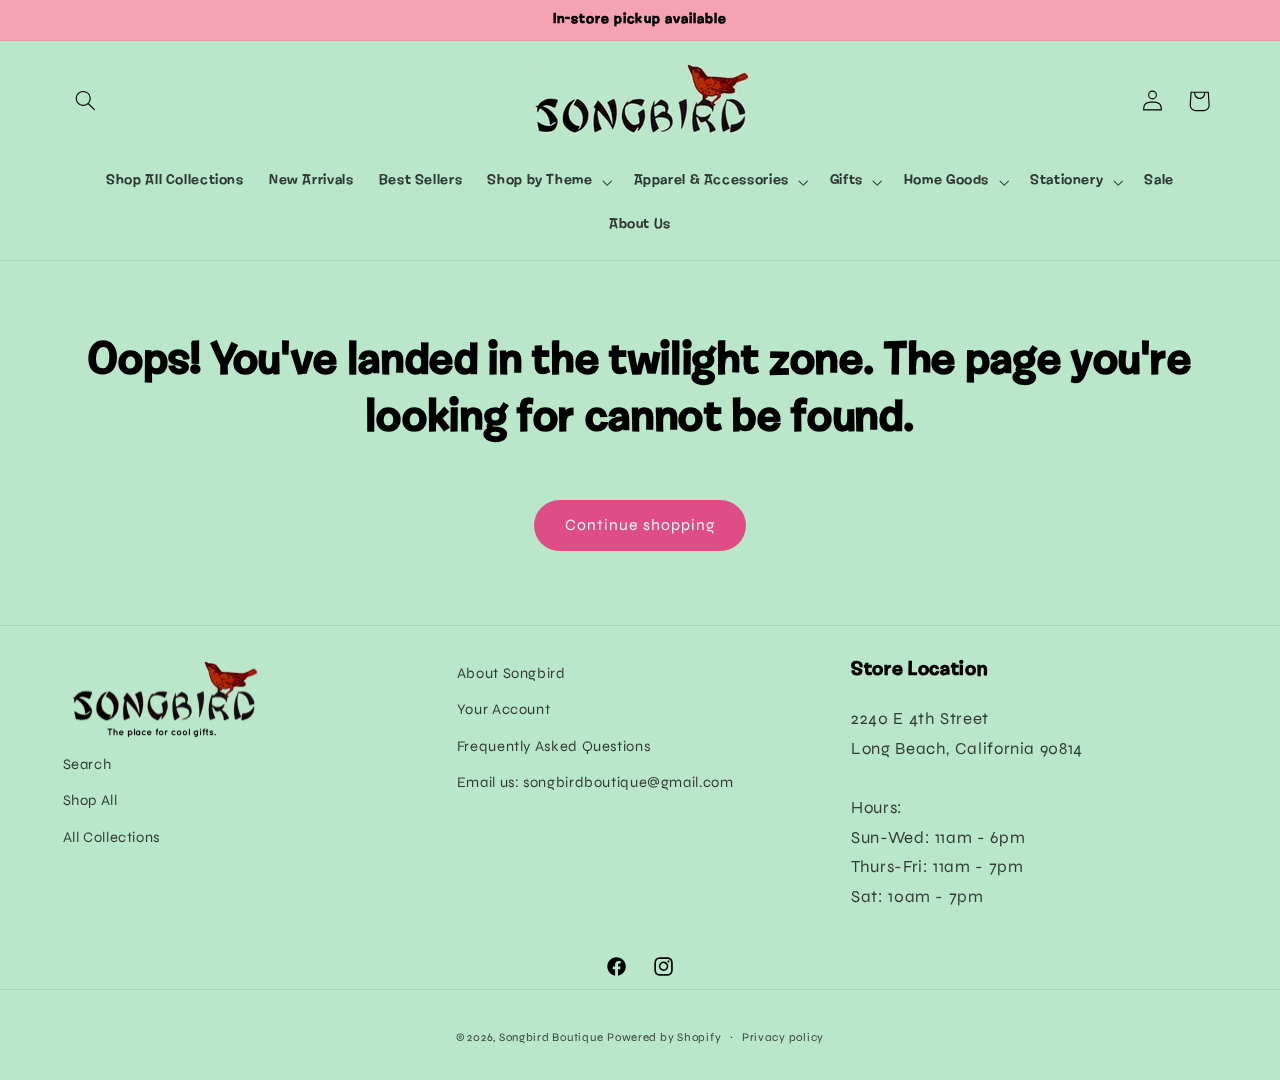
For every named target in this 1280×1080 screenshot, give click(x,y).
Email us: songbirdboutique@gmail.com (595, 782)
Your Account (504, 709)
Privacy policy (783, 1037)
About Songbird (511, 673)
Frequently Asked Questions (553, 746)
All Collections (111, 837)
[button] (86, 101)
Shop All (90, 800)
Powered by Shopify (664, 1037)
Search (87, 764)
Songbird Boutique (551, 1037)
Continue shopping (640, 524)
